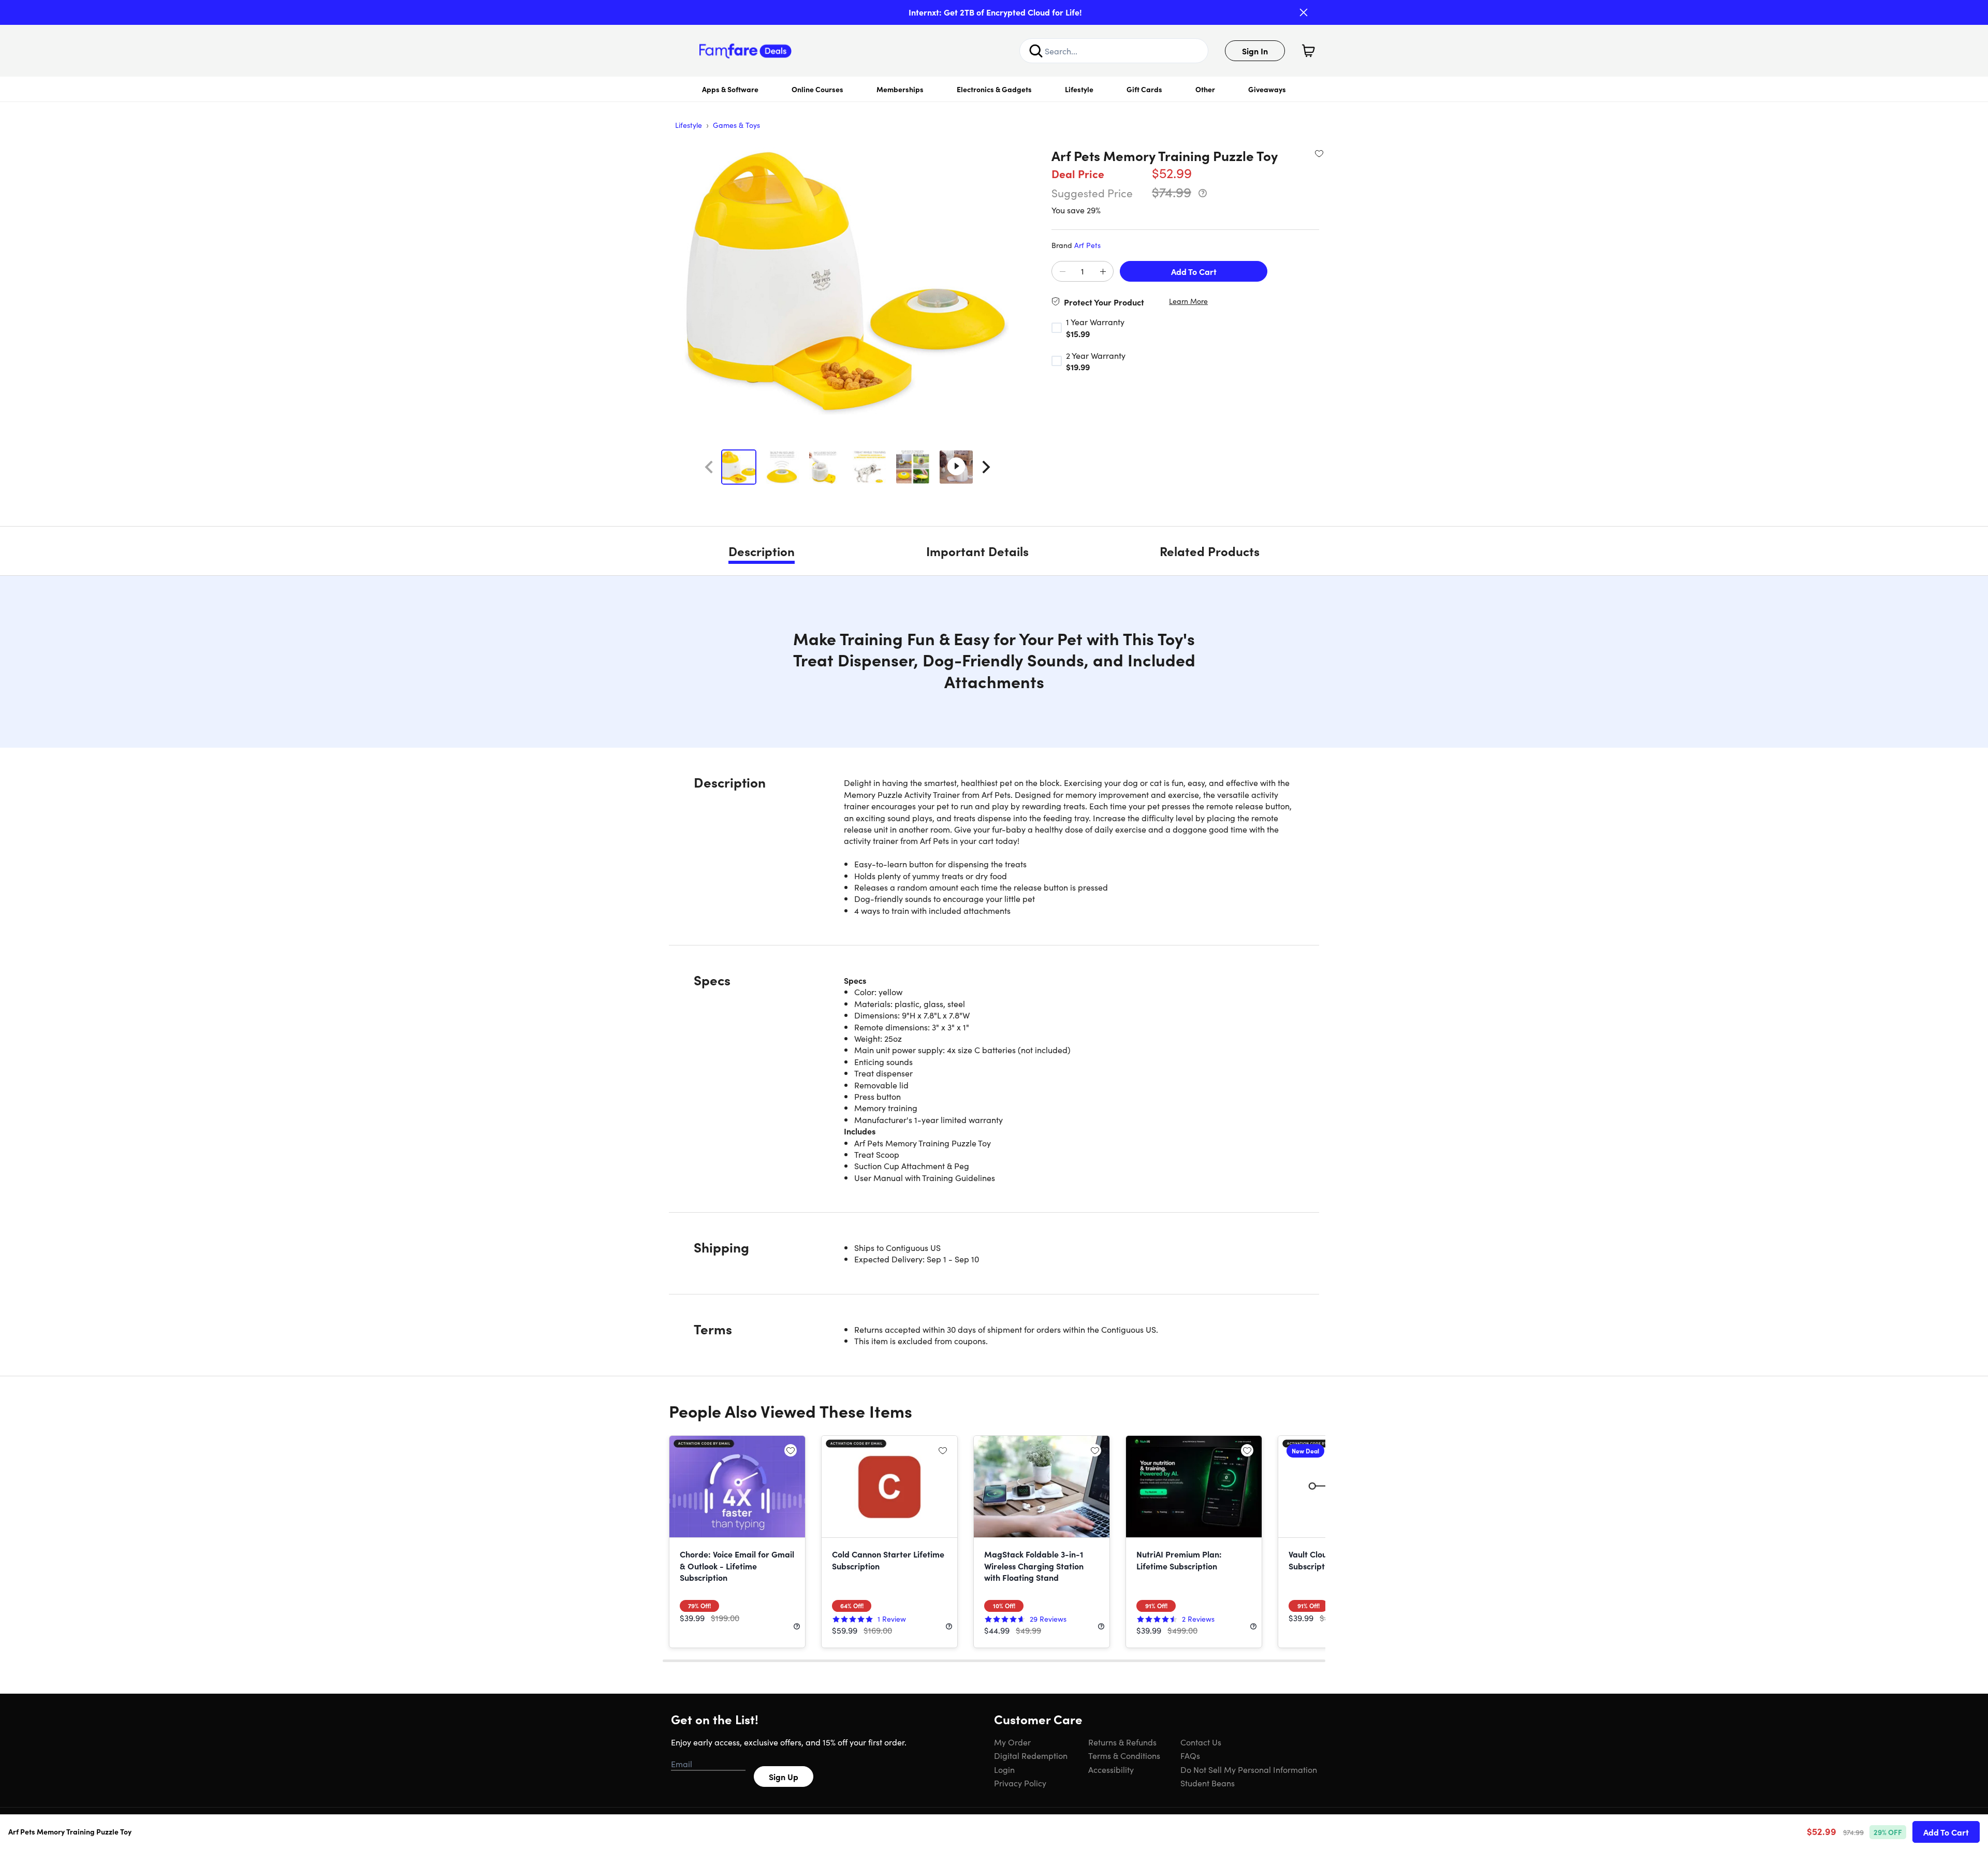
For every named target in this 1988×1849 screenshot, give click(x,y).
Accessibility (1111, 1769)
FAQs (1190, 1755)
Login (1004, 1769)
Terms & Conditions (1124, 1755)
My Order (1012, 1742)
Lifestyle (1079, 89)
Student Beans (1208, 1783)
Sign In (1255, 51)
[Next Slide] (986, 467)
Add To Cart (1194, 271)
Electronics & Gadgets (994, 89)
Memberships (900, 89)
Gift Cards (1144, 89)
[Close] (1304, 12)
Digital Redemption (1031, 1755)
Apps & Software (730, 89)
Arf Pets (1087, 245)
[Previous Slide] (709, 467)
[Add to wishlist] (1319, 153)
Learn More (1188, 301)
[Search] (1036, 51)
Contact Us (1201, 1742)
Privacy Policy (1020, 1783)
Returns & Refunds (1122, 1742)
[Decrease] (1062, 272)
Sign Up (784, 1777)
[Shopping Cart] (1308, 51)
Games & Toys (736, 125)
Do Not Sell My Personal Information (1249, 1769)
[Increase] (1103, 272)
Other (1205, 89)
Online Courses (817, 89)
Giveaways (1267, 89)
